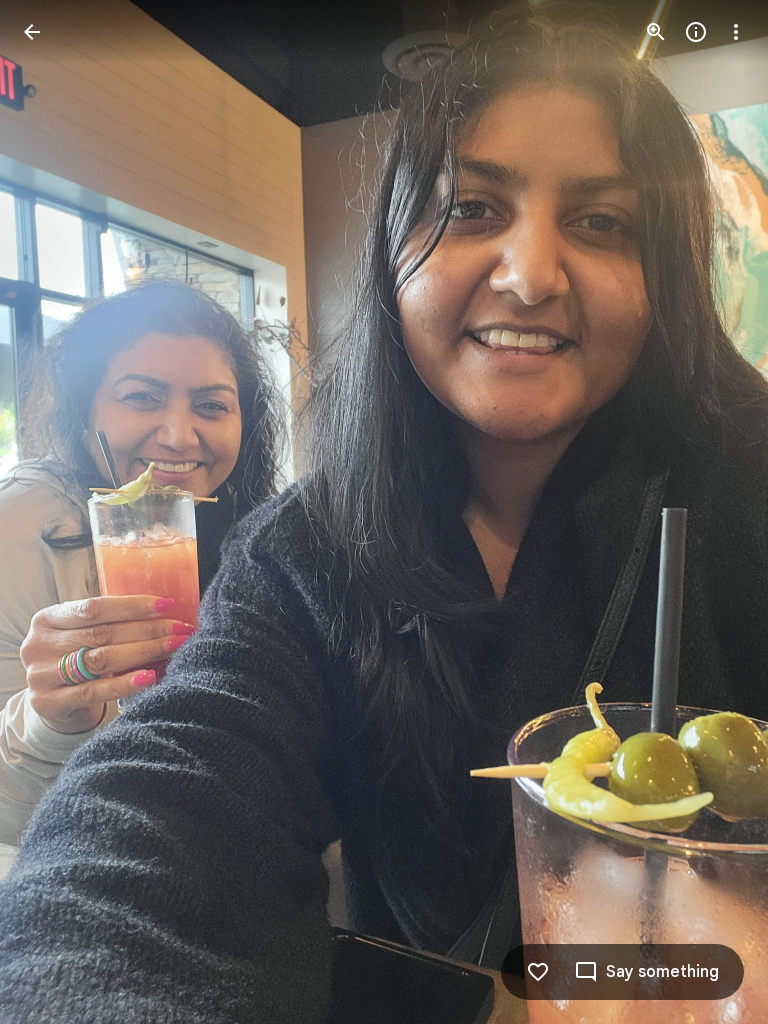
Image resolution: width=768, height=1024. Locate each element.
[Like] (538, 972)
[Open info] (696, 32)
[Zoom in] (656, 32)
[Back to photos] (32, 32)
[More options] (736, 32)
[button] (56, 512)
